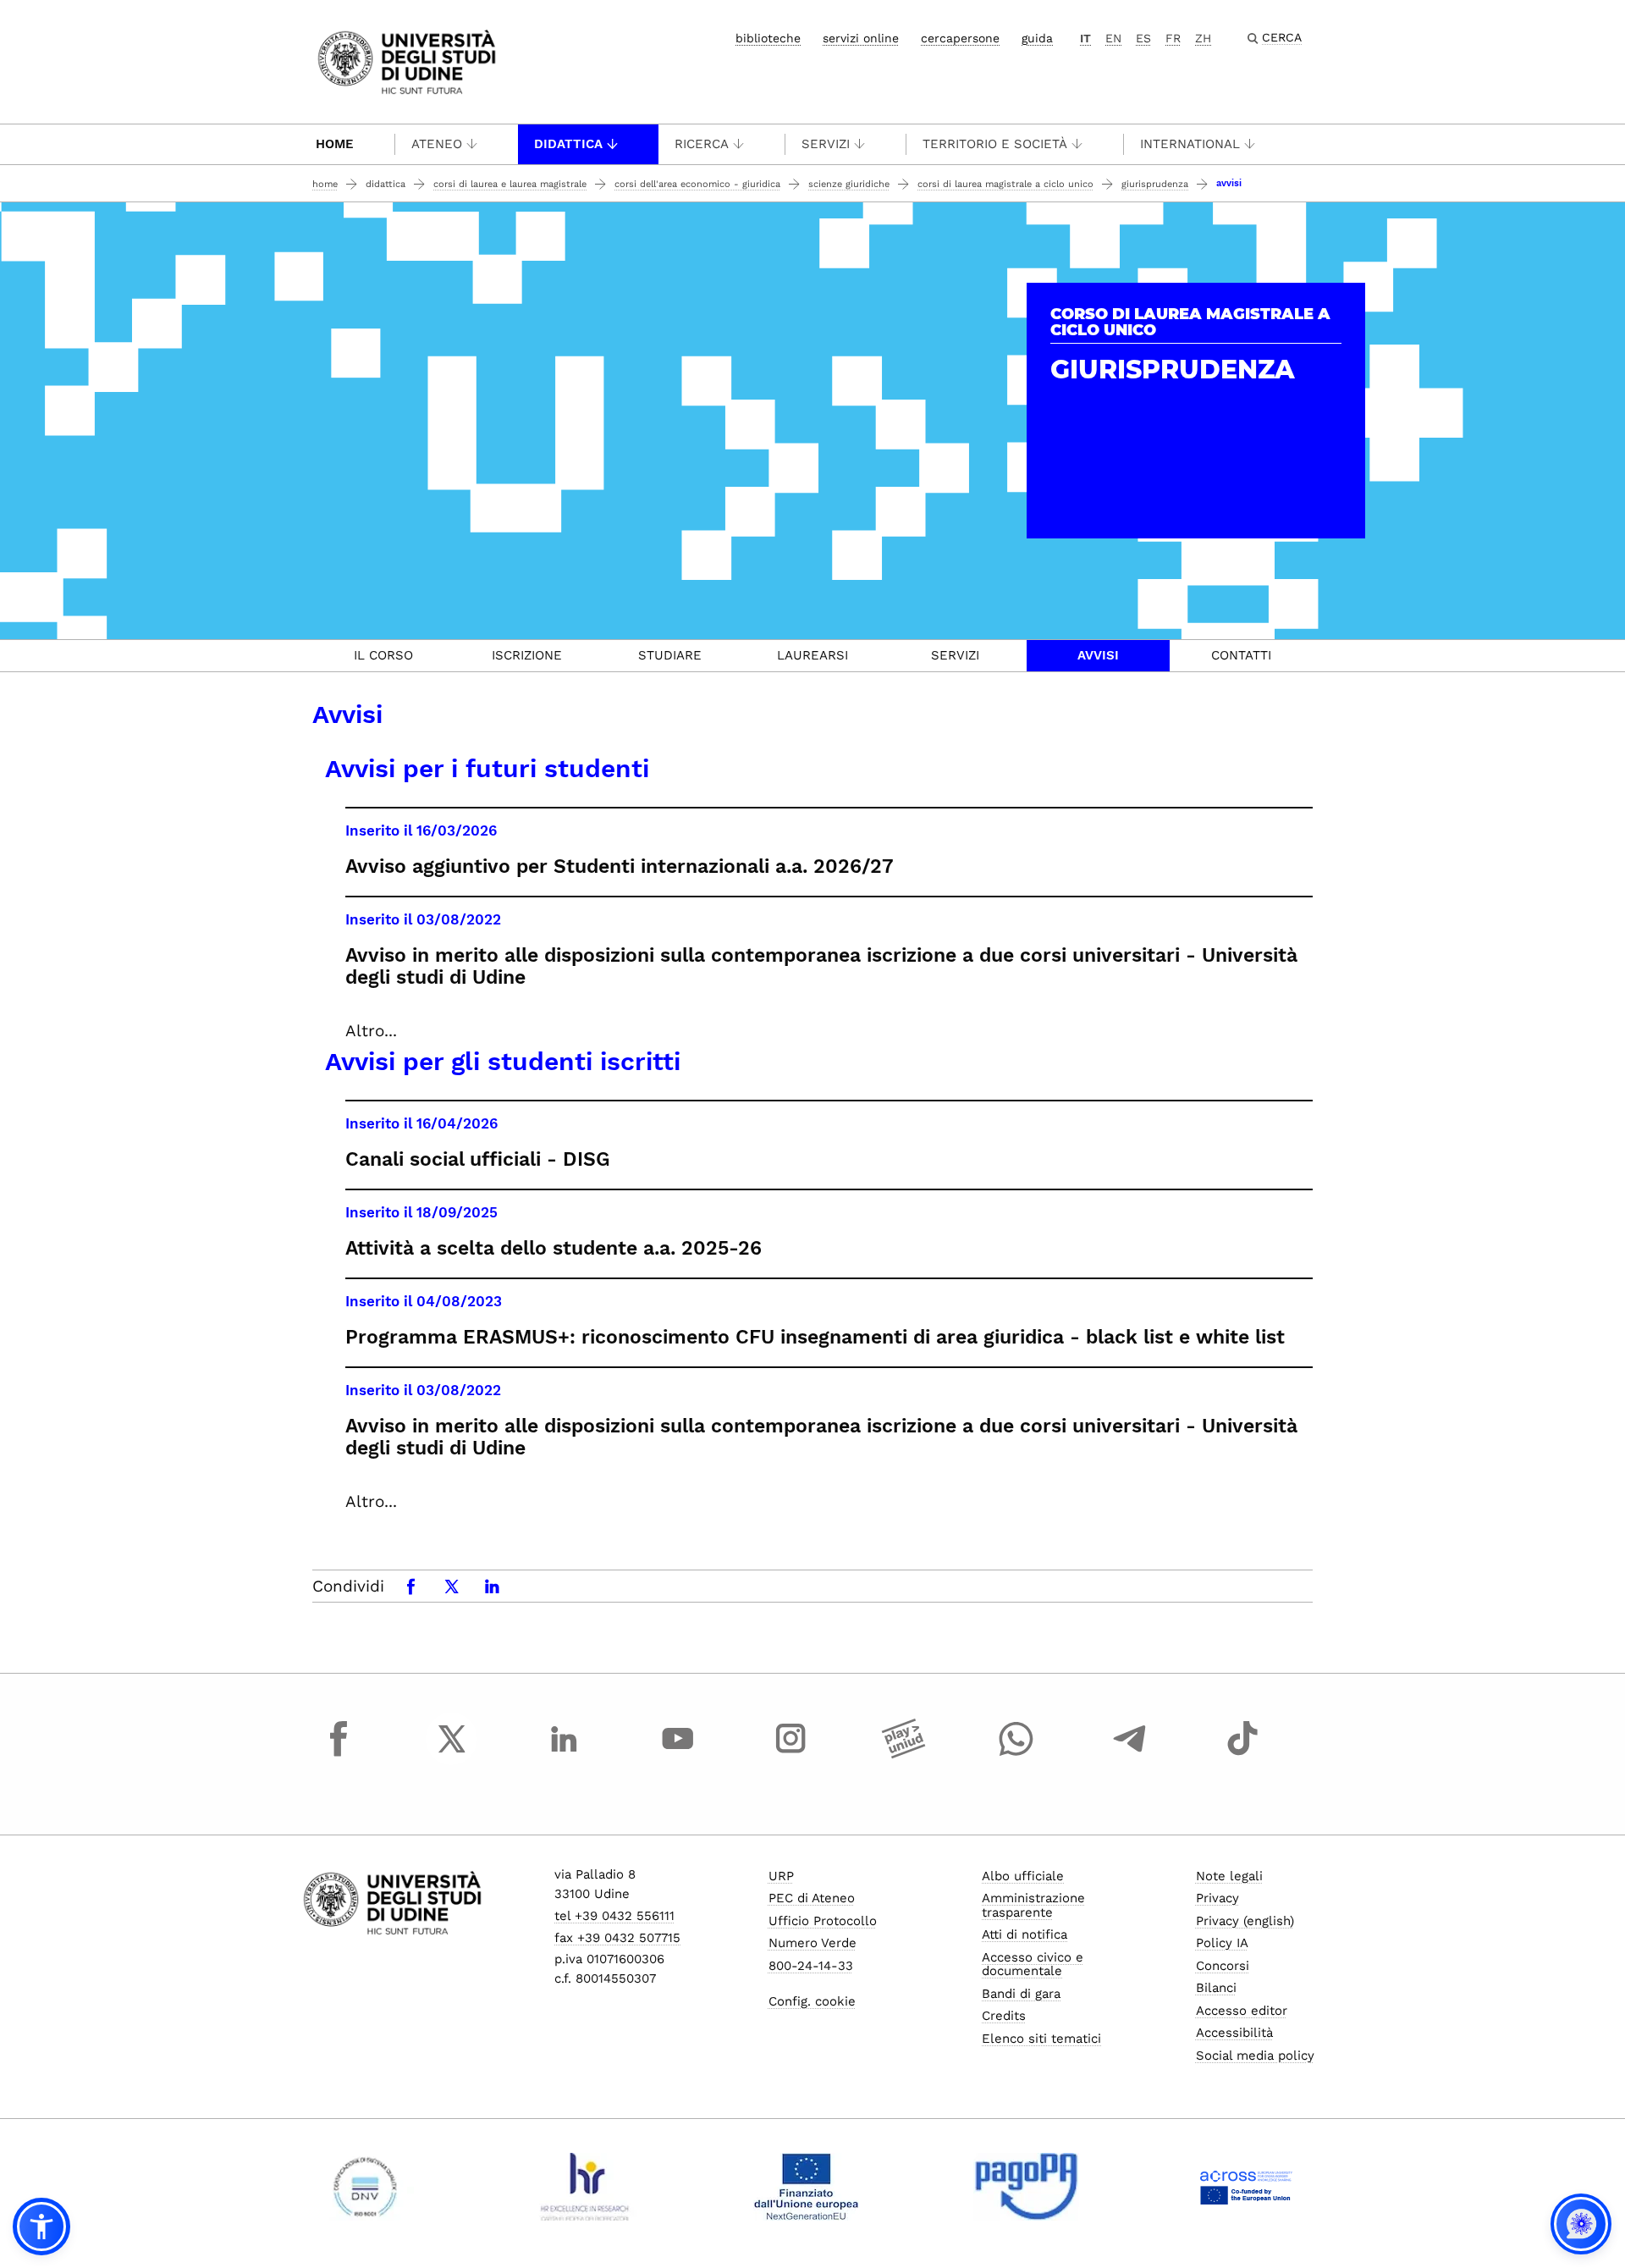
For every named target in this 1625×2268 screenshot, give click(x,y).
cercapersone (960, 38)
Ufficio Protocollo (823, 1921)
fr (1173, 38)
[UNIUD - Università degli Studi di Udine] (407, 61)
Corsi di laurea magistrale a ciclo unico (1005, 184)
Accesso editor (1242, 2011)
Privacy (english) (1245, 1921)
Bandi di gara (1021, 1994)
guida (1037, 38)
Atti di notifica (1025, 1934)
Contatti (1241, 655)
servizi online (861, 38)
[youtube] (678, 1754)
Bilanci (1216, 1988)
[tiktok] (1242, 1754)
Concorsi (1223, 1966)
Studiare (670, 655)
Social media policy (1255, 2056)
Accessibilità (1234, 2033)
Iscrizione (527, 655)
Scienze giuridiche (849, 184)
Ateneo (437, 144)
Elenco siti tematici (1041, 2039)
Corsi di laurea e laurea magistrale (510, 184)
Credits (1004, 2016)
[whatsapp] (1016, 1754)
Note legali (1229, 1876)
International (1190, 144)
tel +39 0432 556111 (614, 1916)
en (1113, 38)
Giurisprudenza (1155, 184)
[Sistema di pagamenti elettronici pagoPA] (1026, 2187)
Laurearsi (812, 655)
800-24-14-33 (811, 1966)
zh (1203, 38)
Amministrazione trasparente (1033, 1905)
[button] (41, 2227)
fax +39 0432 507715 (617, 1938)
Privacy (1217, 1898)
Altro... (371, 1031)
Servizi (826, 144)
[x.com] (452, 1754)
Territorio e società (995, 144)
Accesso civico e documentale (1033, 1964)
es (1143, 38)
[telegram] (1130, 1754)
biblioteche (768, 38)
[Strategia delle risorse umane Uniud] (585, 2187)
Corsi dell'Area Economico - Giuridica (697, 184)
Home (335, 144)
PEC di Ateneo (812, 1898)
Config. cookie (812, 2001)
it (1085, 38)
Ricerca (702, 144)
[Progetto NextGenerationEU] (806, 2187)
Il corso (383, 655)
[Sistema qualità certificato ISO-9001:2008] (365, 2187)
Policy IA (1222, 1943)
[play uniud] (904, 1754)
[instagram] (790, 1754)
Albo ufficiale (1023, 1876)
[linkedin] (565, 1754)
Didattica (568, 144)
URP (781, 1876)
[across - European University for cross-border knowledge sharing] (1246, 2187)
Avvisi (1098, 655)
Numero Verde (812, 1943)
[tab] (384, 656)
